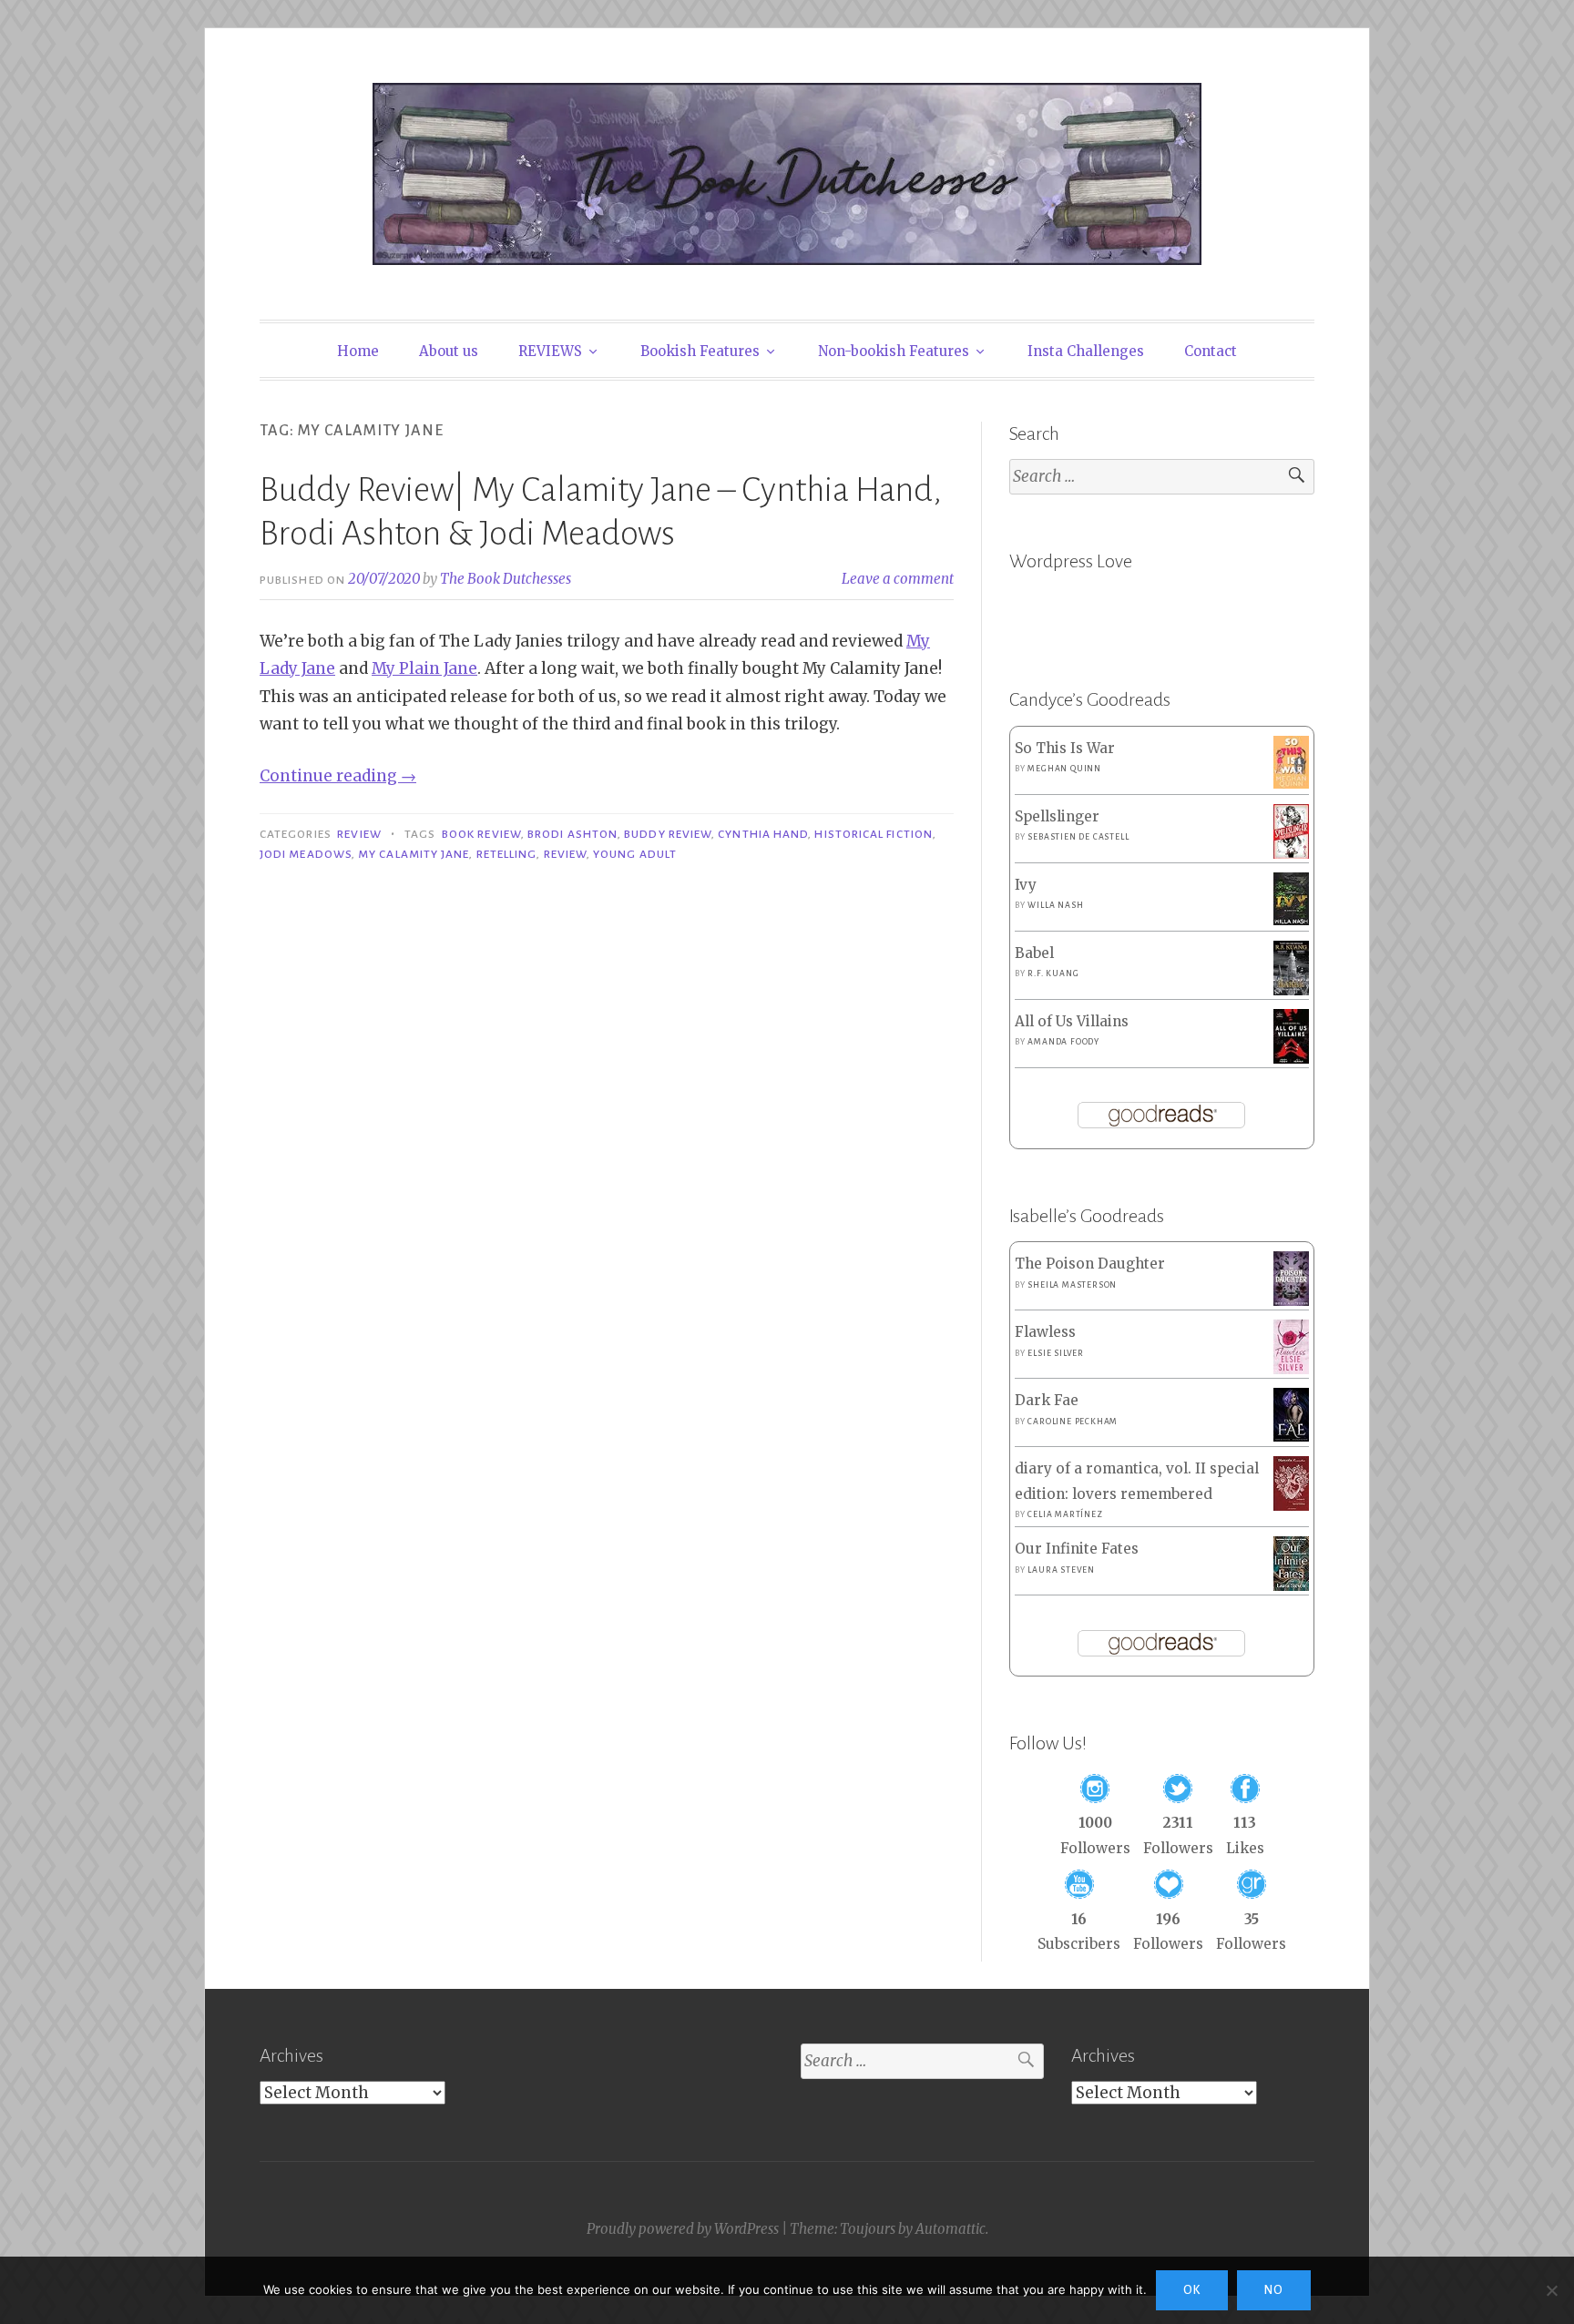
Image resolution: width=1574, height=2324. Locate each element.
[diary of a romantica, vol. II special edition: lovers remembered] (1291, 1506)
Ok (1192, 2290)
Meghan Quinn (1064, 769)
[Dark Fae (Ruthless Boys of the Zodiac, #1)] (1291, 1437)
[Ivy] (1291, 920)
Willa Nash (1055, 905)
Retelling (507, 854)
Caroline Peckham (1073, 1422)
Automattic (951, 2229)
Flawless (1045, 1332)
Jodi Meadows (306, 854)
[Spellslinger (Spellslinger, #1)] (1291, 855)
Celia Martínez (1065, 1514)
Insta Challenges (1086, 351)
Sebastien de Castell (1078, 837)
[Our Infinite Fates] (1291, 1586)
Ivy (1026, 885)
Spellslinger (1057, 816)
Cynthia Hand (763, 834)
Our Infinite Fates (1077, 1549)
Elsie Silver (1056, 1353)
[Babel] (1291, 990)
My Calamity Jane (414, 854)
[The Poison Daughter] (1291, 1301)
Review (359, 834)
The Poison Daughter (1090, 1264)
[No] (1551, 2290)
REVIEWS (550, 351)
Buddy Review (668, 834)
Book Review (481, 834)
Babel (1034, 953)
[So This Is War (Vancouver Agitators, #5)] (1291, 784)
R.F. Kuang (1053, 973)
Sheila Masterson (1072, 1285)
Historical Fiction (873, 834)
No (1274, 2290)
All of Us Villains (1072, 1021)
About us (449, 351)
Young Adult (635, 854)
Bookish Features (700, 351)
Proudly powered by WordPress (683, 2229)
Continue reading (338, 776)
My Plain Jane (424, 668)
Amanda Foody (1063, 1042)
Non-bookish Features (894, 351)
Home (358, 351)
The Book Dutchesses (506, 579)
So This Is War (1065, 748)
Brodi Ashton (572, 834)
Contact (1211, 351)
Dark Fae (1047, 1400)
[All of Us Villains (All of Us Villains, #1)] (1291, 1060)
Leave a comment (898, 579)
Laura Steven (1061, 1570)
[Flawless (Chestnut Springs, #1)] (1291, 1369)
